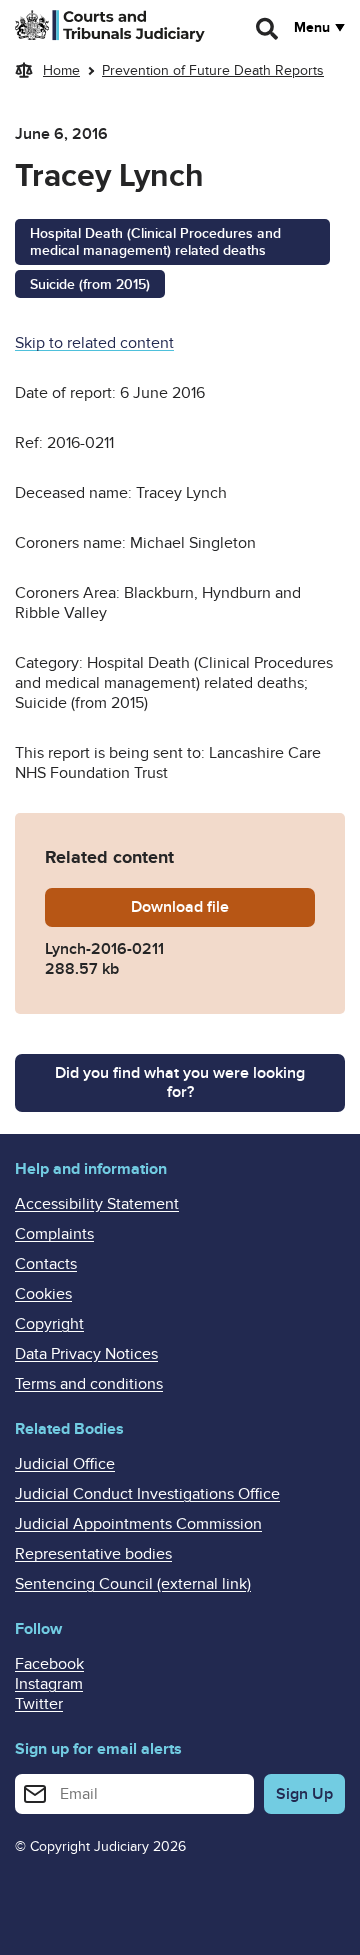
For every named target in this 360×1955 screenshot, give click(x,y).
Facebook (49, 1664)
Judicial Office (65, 1464)
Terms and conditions (89, 1384)
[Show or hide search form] (268, 29)
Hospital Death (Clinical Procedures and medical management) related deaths (155, 242)
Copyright (49, 1324)
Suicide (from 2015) (90, 284)
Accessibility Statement (97, 1204)
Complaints (54, 1234)
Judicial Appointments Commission (138, 1524)
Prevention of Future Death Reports (213, 70)
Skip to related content (94, 343)
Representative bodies (93, 1554)
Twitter (39, 1704)
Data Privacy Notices (86, 1354)
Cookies (43, 1294)
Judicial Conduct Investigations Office (147, 1494)
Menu (312, 28)
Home (61, 70)
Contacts (46, 1264)
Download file (223, 907)
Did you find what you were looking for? (180, 1082)
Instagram (49, 1684)
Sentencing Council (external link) (133, 1584)
